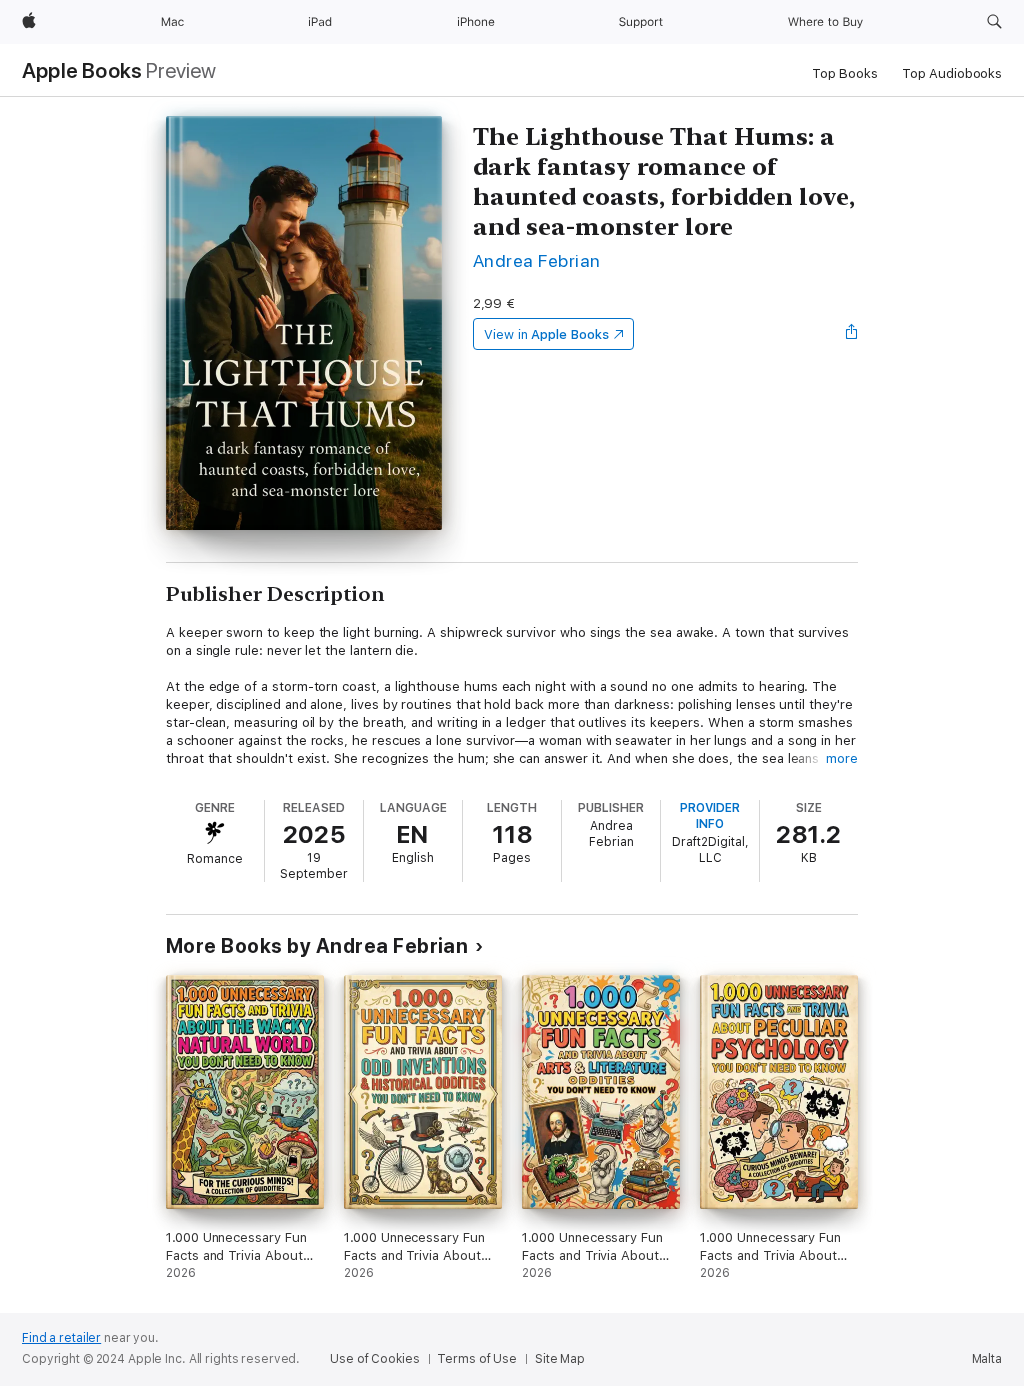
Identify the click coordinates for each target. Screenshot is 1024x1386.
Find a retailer (61, 1338)
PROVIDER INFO (710, 816)
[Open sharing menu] (852, 334)
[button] (994, 22)
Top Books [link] (845, 73)
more (842, 758)
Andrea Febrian (537, 260)
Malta (987, 1359)
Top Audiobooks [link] (952, 73)
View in (546, 334)
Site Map (560, 1359)
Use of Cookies (374, 1359)
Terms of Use (477, 1359)
